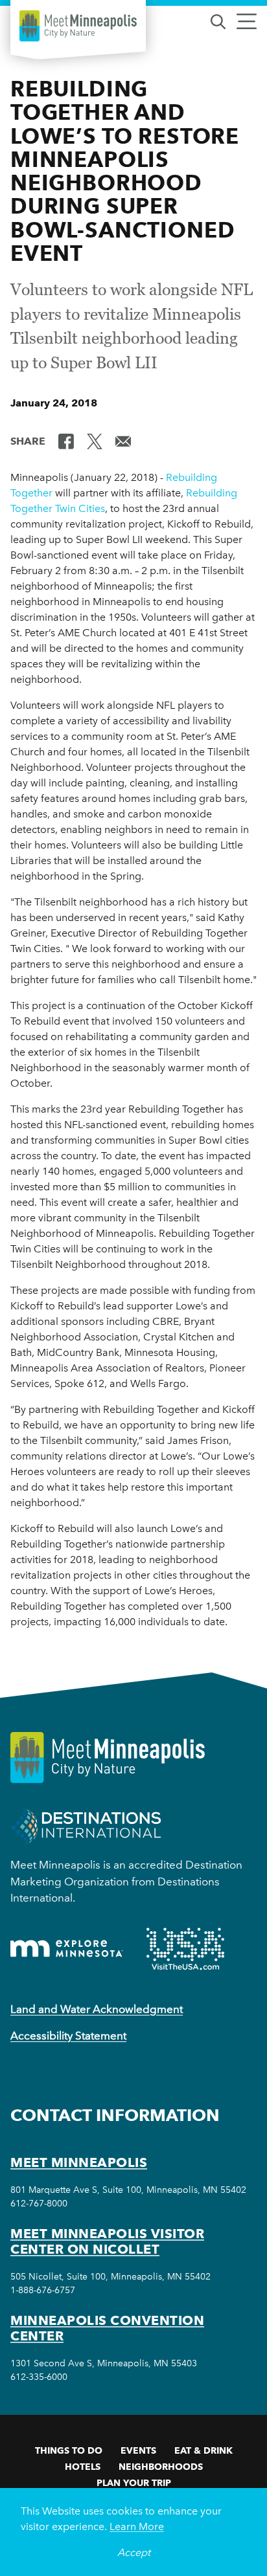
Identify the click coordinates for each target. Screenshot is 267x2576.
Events (138, 2450)
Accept (134, 2552)
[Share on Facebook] (66, 440)
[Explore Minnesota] (67, 1949)
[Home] (78, 26)
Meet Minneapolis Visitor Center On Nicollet (107, 2241)
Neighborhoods (161, 2467)
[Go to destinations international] (86, 1826)
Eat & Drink (203, 2450)
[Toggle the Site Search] (218, 20)
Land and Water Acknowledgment (97, 2009)
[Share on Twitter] (95, 440)
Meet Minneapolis (79, 2162)
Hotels (83, 2467)
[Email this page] (123, 440)
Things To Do (69, 2450)
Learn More (137, 2526)
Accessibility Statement (68, 2036)
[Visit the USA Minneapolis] (185, 1949)
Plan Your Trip (134, 2483)
